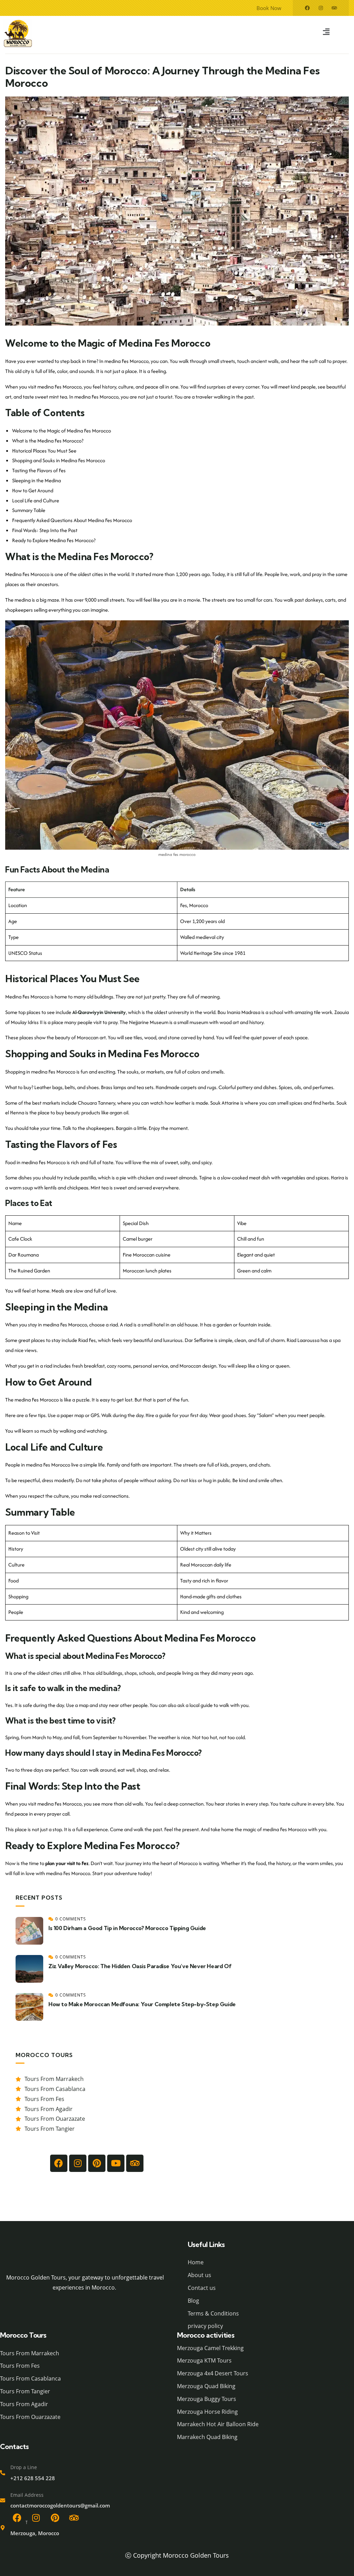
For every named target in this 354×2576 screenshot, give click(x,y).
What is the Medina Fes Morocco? (48, 441)
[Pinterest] (55, 2518)
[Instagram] (321, 8)
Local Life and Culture (36, 500)
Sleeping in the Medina (36, 480)
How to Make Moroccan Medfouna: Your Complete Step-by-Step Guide (142, 2004)
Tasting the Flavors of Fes (39, 470)
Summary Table (29, 510)
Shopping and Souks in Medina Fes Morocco (59, 460)
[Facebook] (307, 8)
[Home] (85, 2252)
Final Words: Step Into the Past (45, 530)
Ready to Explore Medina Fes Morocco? (54, 540)
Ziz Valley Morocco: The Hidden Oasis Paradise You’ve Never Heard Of (140, 1966)
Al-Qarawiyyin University (99, 1012)
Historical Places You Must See (44, 451)
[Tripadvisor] (334, 8)
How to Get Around (33, 490)
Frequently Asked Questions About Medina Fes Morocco (72, 520)
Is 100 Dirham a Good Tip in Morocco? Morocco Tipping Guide (127, 1928)
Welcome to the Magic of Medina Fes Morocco (62, 431)
